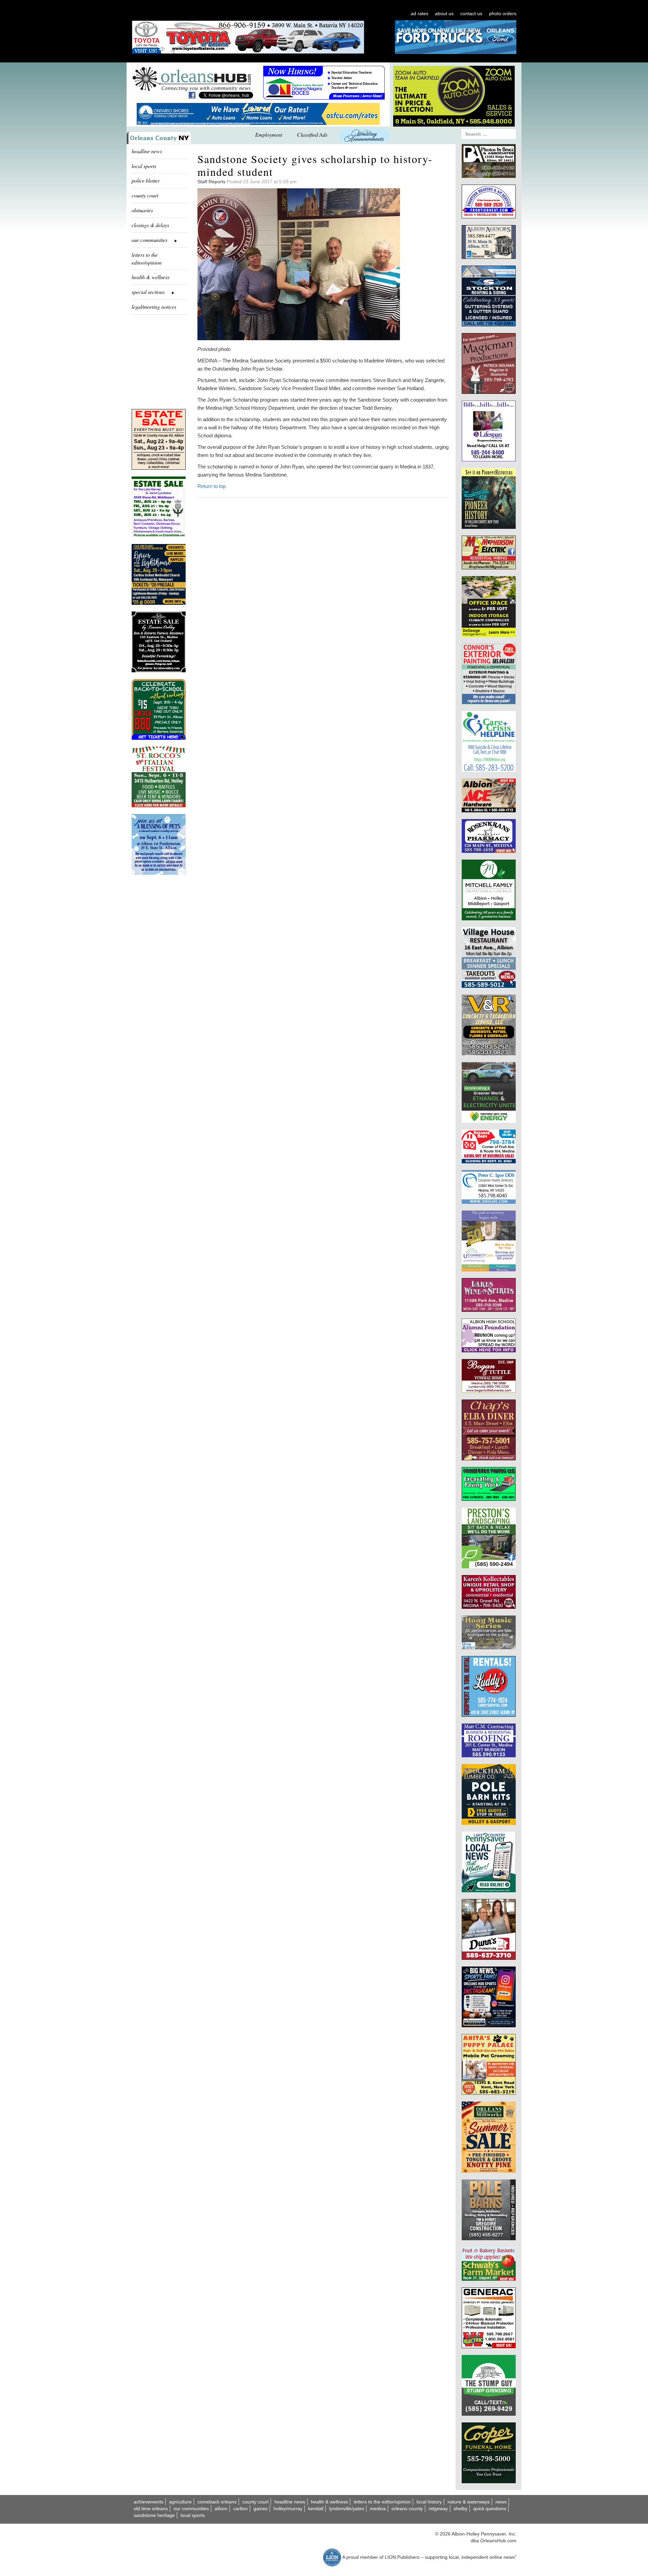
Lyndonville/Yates (347, 2509)
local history (429, 2502)
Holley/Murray (288, 2509)
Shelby (461, 2509)
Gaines (261, 2509)
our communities (191, 2509)
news (501, 2502)
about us (444, 13)
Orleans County (407, 2509)
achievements (148, 2502)
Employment (269, 134)
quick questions (490, 2509)
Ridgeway (438, 2509)
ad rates (420, 13)
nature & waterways (469, 2502)
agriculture (180, 2502)
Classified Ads (312, 134)
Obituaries (142, 210)
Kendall (316, 2509)
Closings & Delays (150, 225)
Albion (221, 2509)
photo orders (503, 13)
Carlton (240, 2509)
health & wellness (151, 277)
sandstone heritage (154, 2515)
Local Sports (193, 2515)
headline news (147, 151)
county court (145, 195)
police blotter (146, 180)
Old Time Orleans (151, 2509)
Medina (378, 2509)
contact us (471, 13)
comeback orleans (217, 2502)
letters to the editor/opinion (147, 259)
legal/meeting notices (154, 307)
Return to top (212, 486)
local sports (144, 166)
